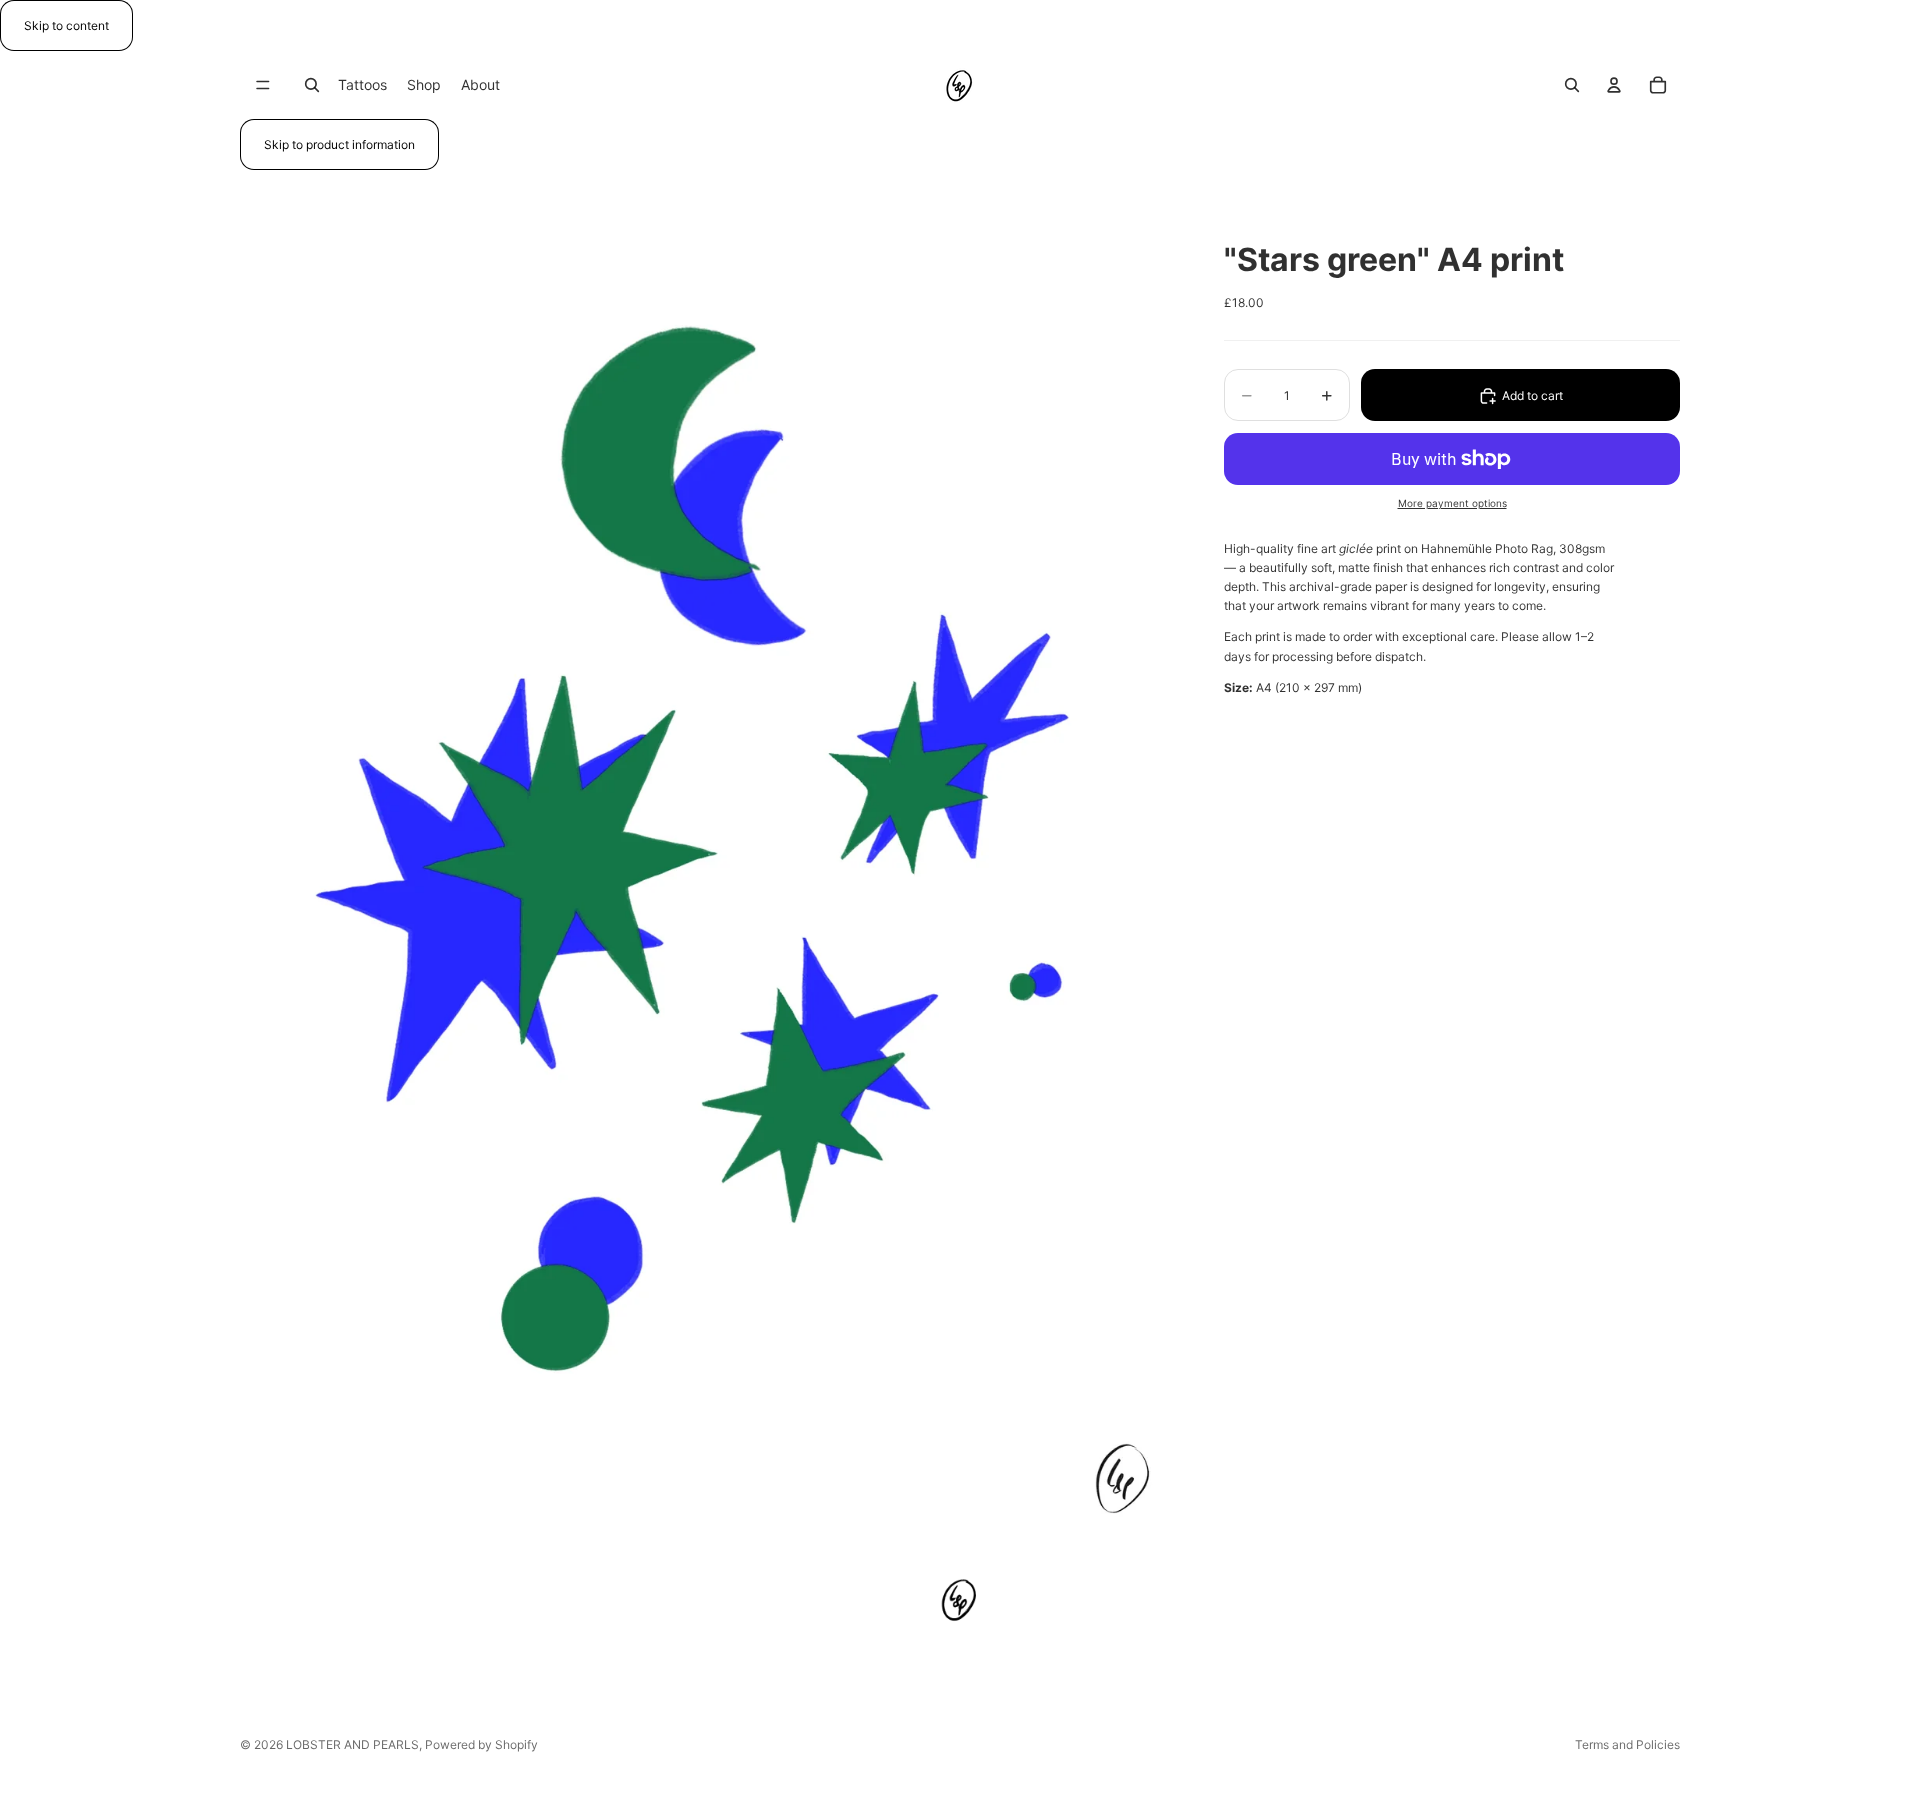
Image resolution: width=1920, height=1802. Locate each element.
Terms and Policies (1627, 1744)
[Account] (1614, 85)
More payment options (1452, 503)
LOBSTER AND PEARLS (352, 1744)
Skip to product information (339, 144)
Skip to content (66, 25)
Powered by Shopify (481, 1744)
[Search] (312, 85)
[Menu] (263, 85)
